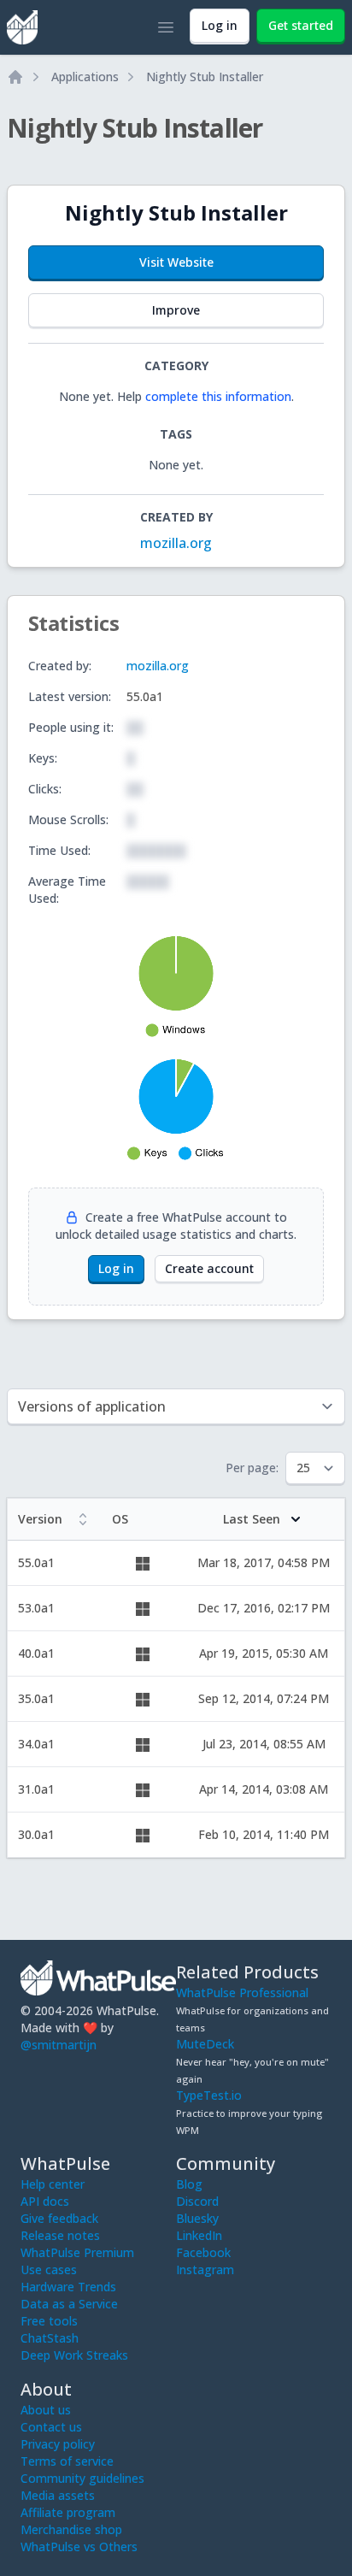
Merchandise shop (71, 2529)
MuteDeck (205, 2044)
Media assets (58, 2495)
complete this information (218, 396)
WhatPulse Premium (77, 2252)
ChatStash (50, 2338)
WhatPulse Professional (242, 1992)
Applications (85, 77)
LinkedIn (199, 2235)
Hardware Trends (68, 2287)
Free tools (49, 2321)
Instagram (205, 2269)
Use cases (49, 2269)
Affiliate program (68, 2512)
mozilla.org (176, 543)
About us (46, 2410)
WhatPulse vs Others (79, 2547)
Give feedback (59, 2218)
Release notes (60, 2235)
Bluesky (197, 2218)
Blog (189, 2184)
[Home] (15, 77)
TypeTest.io (209, 2095)
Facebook (203, 2252)
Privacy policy (58, 2444)
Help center (53, 2184)
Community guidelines (82, 2478)
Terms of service (67, 2461)
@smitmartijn (59, 2045)
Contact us (51, 2427)
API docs (45, 2201)
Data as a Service (69, 2304)
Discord (197, 2201)
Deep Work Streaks (74, 2355)
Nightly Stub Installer (205, 77)
